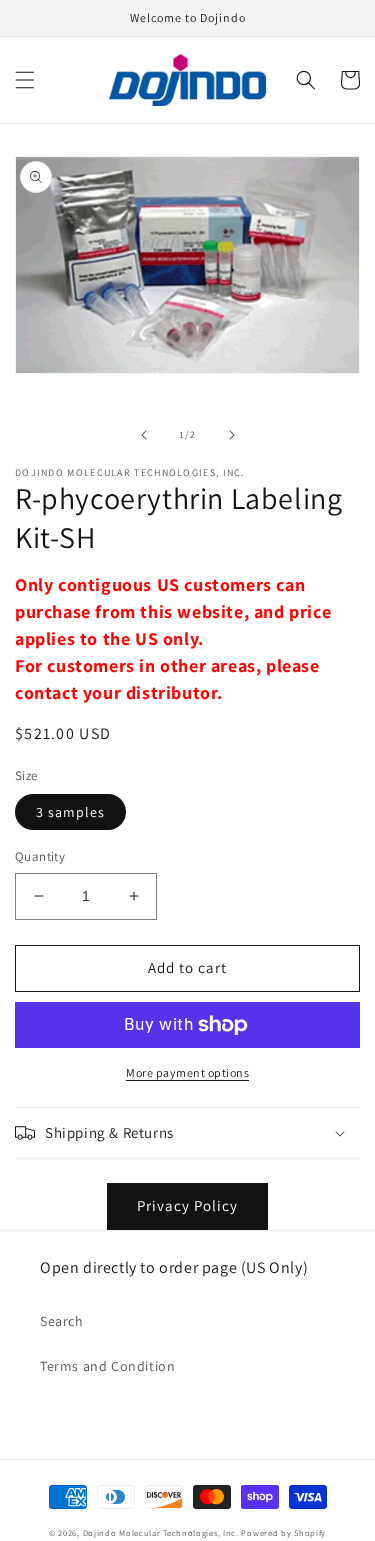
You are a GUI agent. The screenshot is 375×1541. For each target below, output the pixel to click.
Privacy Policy (187, 1205)
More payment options (187, 1072)
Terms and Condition (107, 1366)
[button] (25, 80)
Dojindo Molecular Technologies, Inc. (161, 1532)
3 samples (70, 812)
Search (62, 1321)
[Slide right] (232, 435)
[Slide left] (144, 435)
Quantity (40, 856)
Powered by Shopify (283, 1532)
